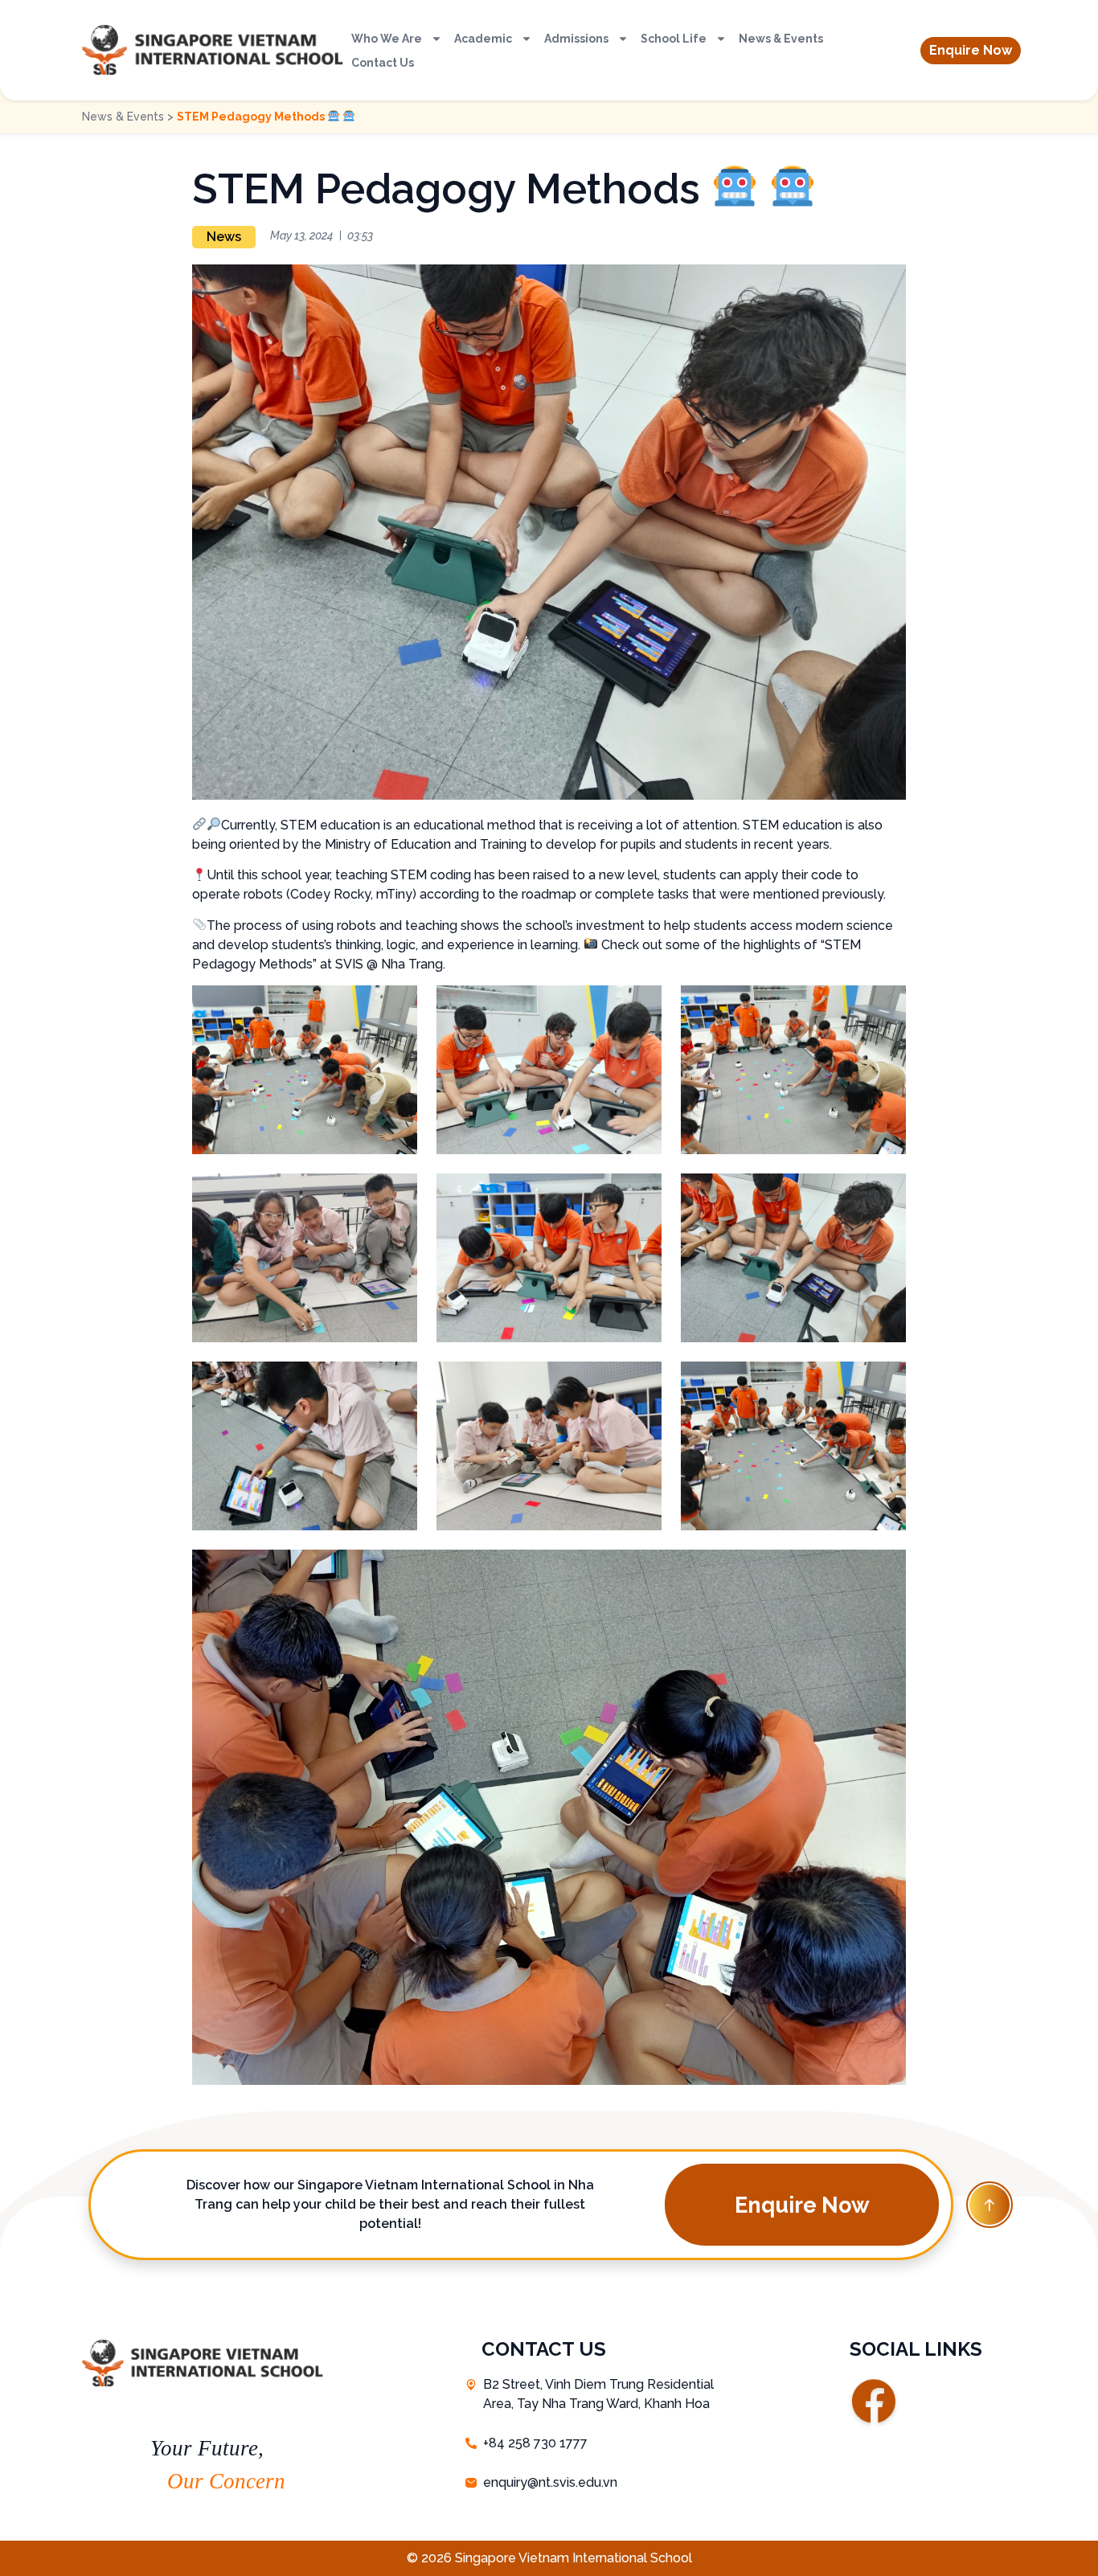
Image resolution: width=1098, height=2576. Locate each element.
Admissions (576, 39)
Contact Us (383, 63)
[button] (971, 51)
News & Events (781, 39)
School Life (674, 39)
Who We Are (387, 39)
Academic (483, 39)
